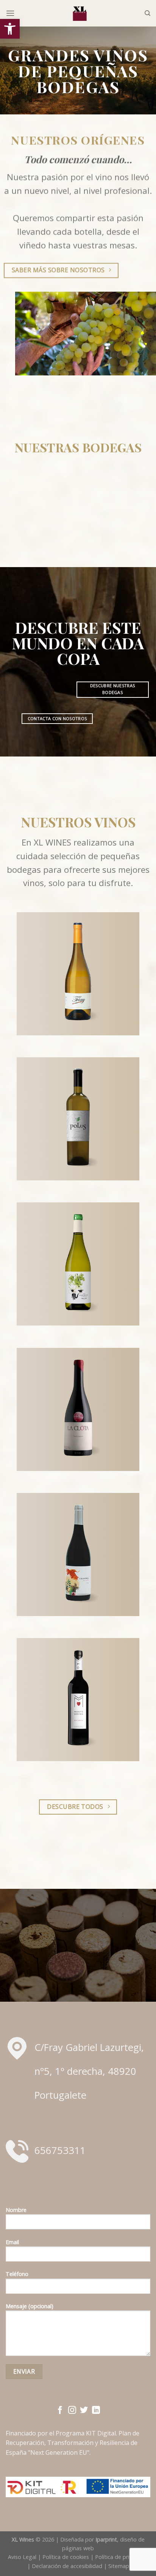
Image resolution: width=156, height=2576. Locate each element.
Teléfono (17, 2274)
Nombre (16, 2210)
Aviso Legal (22, 2557)
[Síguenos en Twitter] (84, 2411)
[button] (10, 29)
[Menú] (10, 13)
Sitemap (119, 2566)
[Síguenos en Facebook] (60, 2411)
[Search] (147, 13)
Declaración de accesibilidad (67, 2566)
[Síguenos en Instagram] (72, 2411)
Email (12, 2242)
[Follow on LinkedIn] (96, 2411)
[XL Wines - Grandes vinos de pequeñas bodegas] (80, 13)
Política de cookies (66, 2557)
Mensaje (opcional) (30, 2306)
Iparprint (106, 2539)
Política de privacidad (122, 2557)
